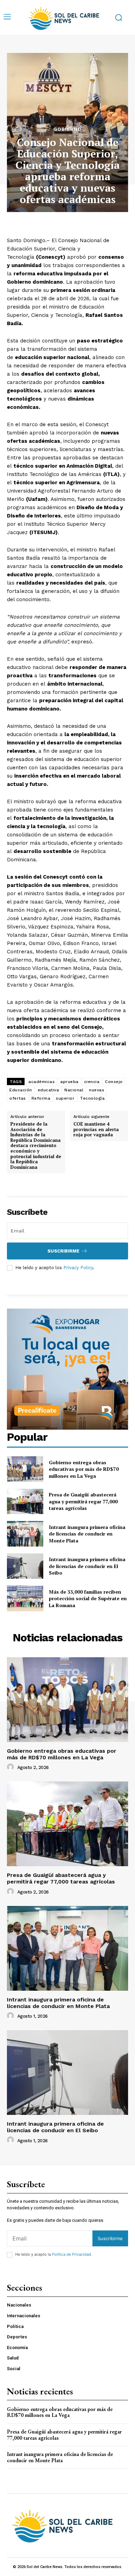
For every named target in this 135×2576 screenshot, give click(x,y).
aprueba (69, 1082)
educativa (48, 1090)
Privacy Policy (78, 1268)
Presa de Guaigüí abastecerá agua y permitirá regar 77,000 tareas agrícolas (83, 1501)
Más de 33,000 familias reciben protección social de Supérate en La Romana (88, 1598)
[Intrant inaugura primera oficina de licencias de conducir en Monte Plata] (25, 1534)
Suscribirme (63, 1251)
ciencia (92, 1082)
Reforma (41, 1098)
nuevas (97, 1090)
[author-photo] (11, 1767)
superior (65, 1098)
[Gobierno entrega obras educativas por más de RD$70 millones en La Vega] (25, 1469)
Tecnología (92, 1098)
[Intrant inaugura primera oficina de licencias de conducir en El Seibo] (25, 1566)
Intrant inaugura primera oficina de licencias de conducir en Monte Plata (87, 1534)
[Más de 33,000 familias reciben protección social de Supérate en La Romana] (25, 1598)
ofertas (18, 1098)
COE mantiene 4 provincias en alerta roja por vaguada (96, 1130)
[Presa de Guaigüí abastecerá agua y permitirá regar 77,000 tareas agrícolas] (25, 1502)
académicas (42, 1082)
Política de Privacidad (71, 2254)
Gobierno (67, 129)
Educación (21, 1090)
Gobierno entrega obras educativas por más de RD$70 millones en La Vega (84, 1469)
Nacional (74, 1090)
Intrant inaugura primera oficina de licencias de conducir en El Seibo (87, 1566)
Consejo (114, 1082)
